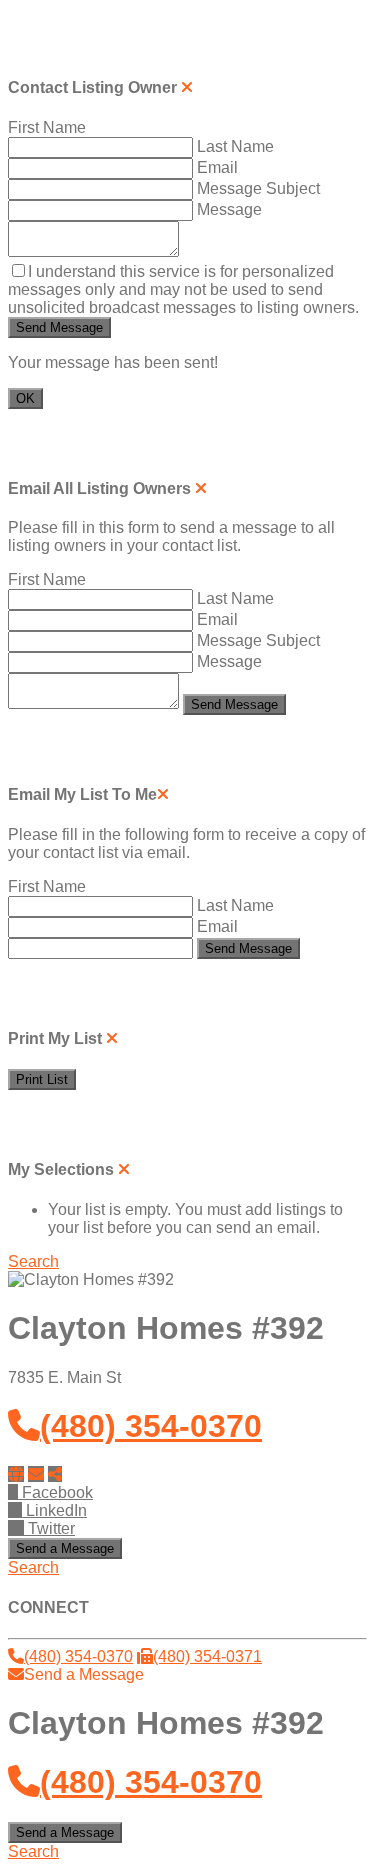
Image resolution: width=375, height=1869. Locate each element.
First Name (49, 127)
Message (231, 209)
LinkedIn (54, 1510)
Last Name (237, 146)
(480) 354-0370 (151, 1426)
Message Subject (260, 188)
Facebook (55, 1492)
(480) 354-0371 (207, 1656)
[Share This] (55, 1474)
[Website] (16, 1474)
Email (219, 167)
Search (33, 1261)
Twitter (49, 1528)
